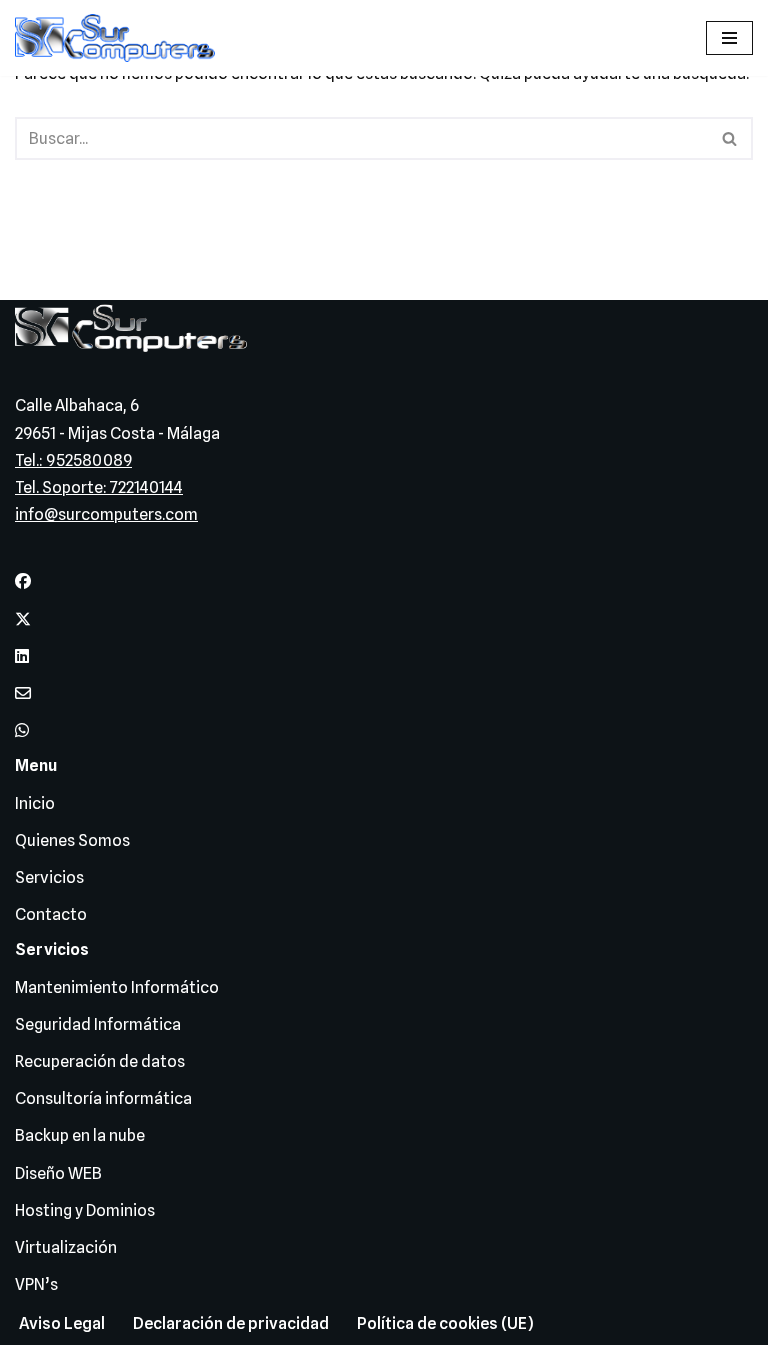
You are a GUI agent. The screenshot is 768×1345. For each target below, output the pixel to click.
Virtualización (66, 1247)
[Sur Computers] (120, 38)
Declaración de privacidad (231, 1323)
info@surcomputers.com (106, 514)
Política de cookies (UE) (445, 1323)
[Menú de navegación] (729, 38)
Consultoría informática (103, 1098)
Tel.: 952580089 (73, 460)
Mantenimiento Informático (117, 987)
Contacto (51, 914)
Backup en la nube (80, 1135)
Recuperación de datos (100, 1061)
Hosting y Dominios (85, 1210)
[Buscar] (730, 138)
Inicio (35, 803)
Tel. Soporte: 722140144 (99, 487)
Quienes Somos (72, 840)
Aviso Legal (62, 1323)
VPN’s (36, 1284)
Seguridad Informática (98, 1024)
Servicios (49, 877)
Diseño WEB (58, 1173)
